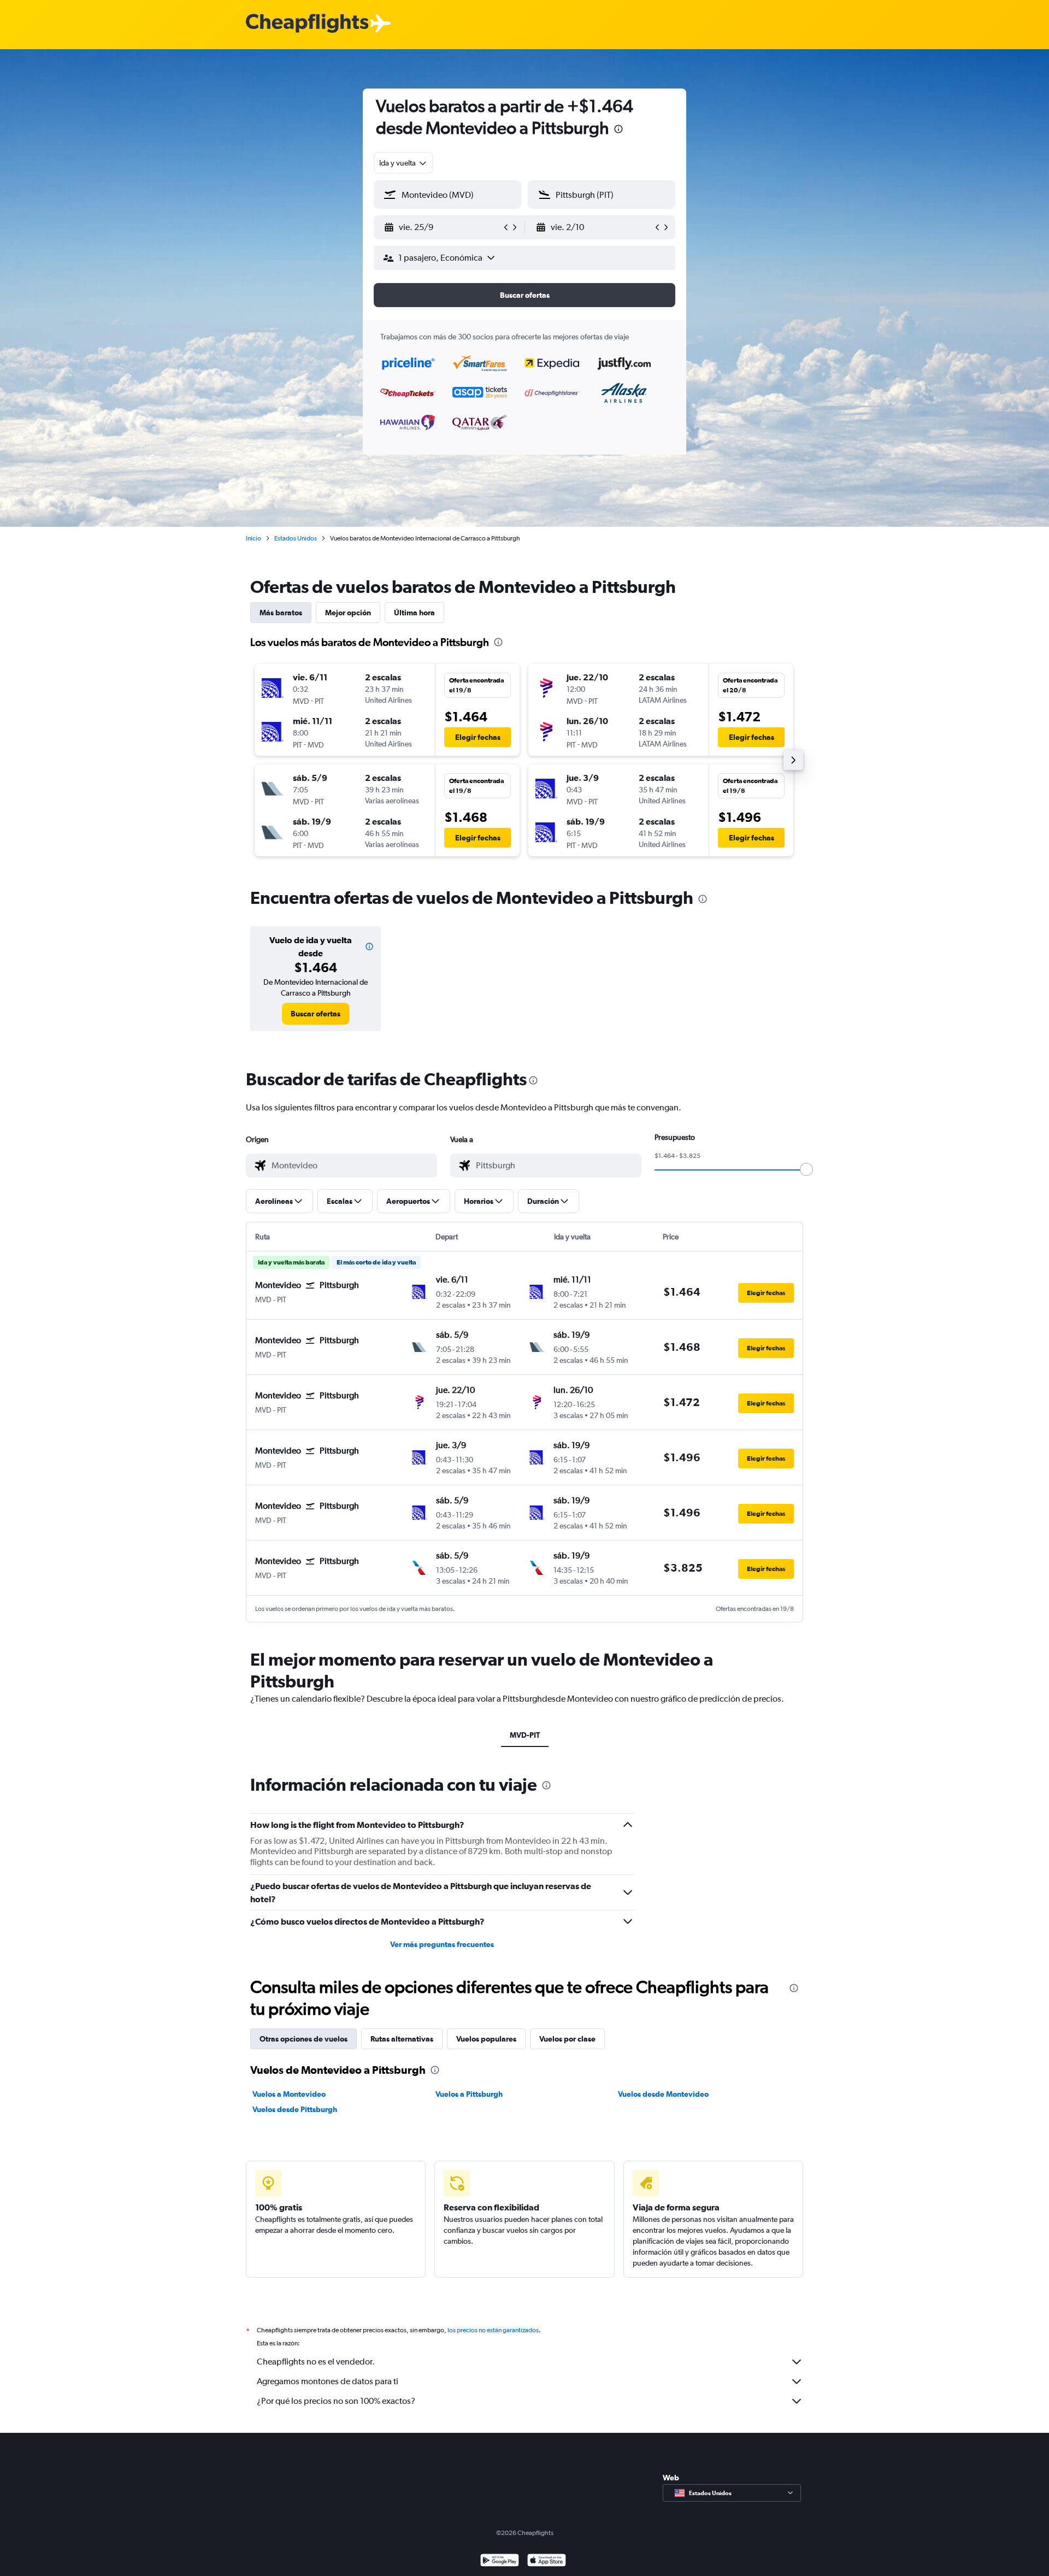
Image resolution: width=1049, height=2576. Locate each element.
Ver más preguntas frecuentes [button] (442, 1944)
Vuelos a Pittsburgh (469, 2094)
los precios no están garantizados (493, 2330)
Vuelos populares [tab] (486, 2039)
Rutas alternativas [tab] (402, 2039)
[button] (618, 130)
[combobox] (403, 163)
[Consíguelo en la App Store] (547, 2562)
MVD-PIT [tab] (525, 1735)
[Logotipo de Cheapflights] (307, 24)
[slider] (806, 1169)
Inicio (254, 538)
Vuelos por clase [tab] (567, 2039)
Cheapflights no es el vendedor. (316, 2362)
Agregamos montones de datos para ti (328, 2381)
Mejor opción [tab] (348, 613)
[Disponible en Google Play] (500, 2562)
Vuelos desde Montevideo (663, 2094)
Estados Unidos (296, 538)
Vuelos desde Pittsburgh (295, 2109)
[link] (316, 1014)
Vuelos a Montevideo (289, 2094)
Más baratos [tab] (281, 613)
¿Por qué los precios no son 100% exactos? (336, 2401)
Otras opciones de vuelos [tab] (303, 2039)
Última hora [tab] (414, 613)
